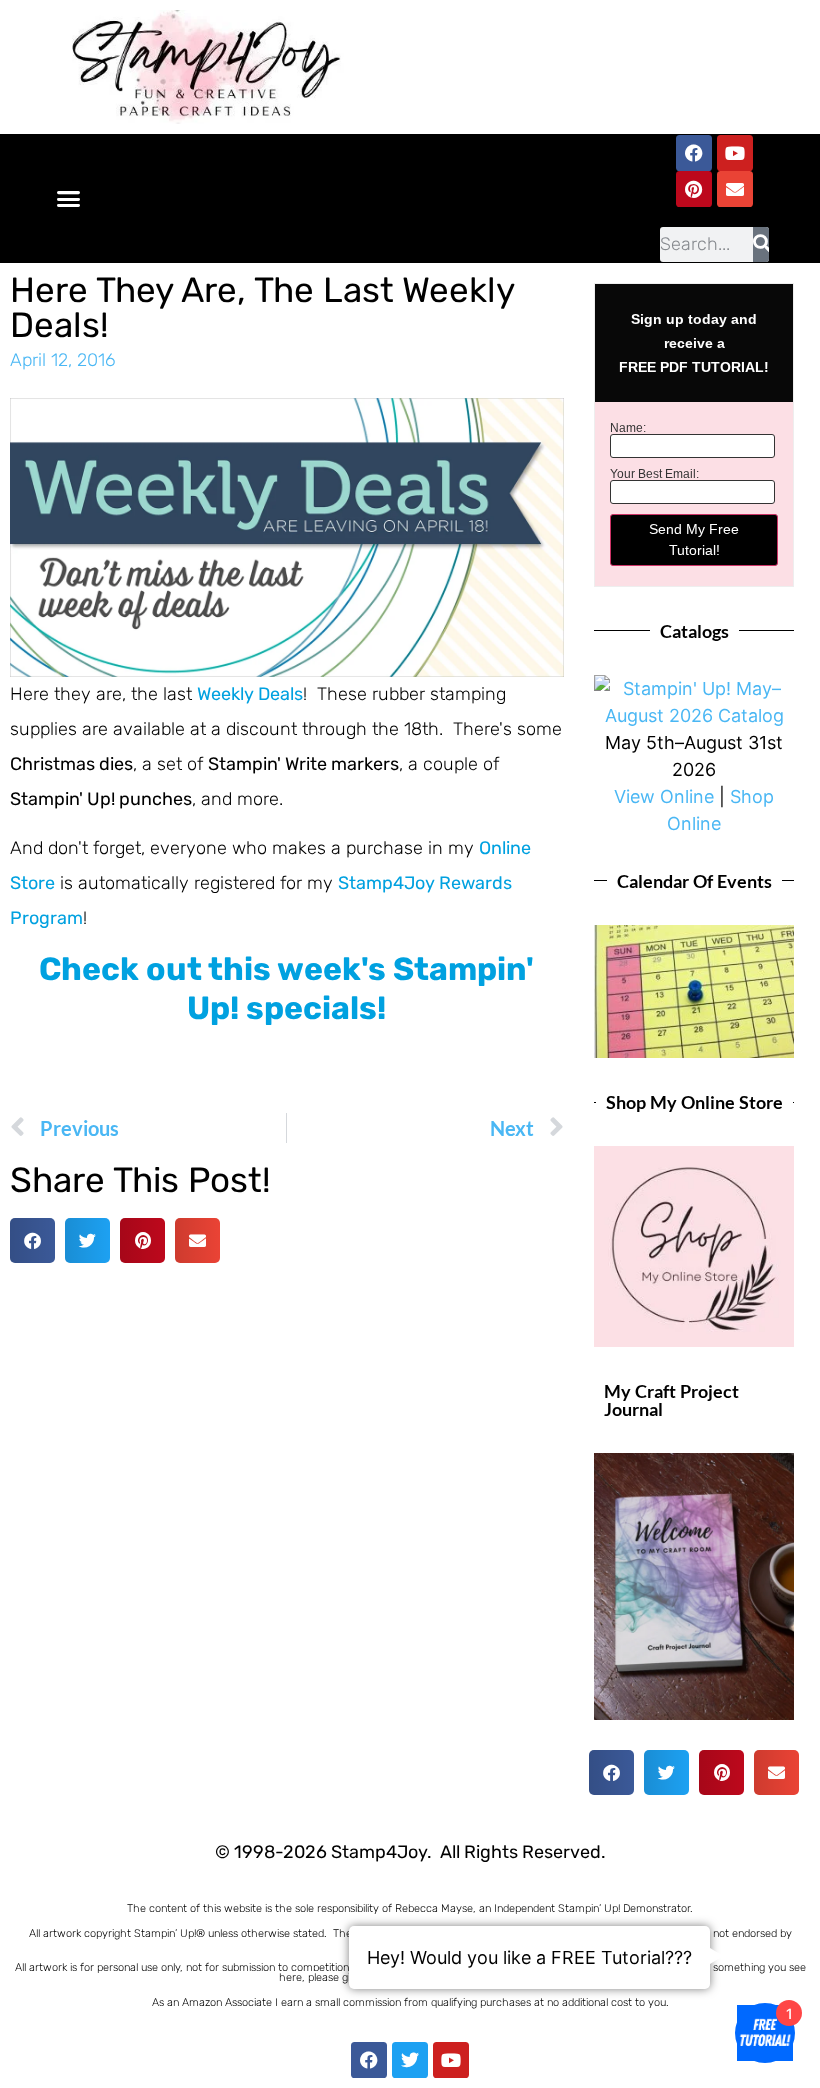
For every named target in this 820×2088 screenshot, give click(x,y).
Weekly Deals (250, 694)
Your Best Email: (654, 474)
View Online (664, 796)
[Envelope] (735, 189)
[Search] (760, 244)
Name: (628, 428)
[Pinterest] (694, 189)
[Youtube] (735, 153)
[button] (69, 199)
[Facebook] (694, 153)
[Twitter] (410, 2060)
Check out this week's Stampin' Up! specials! (286, 988)
